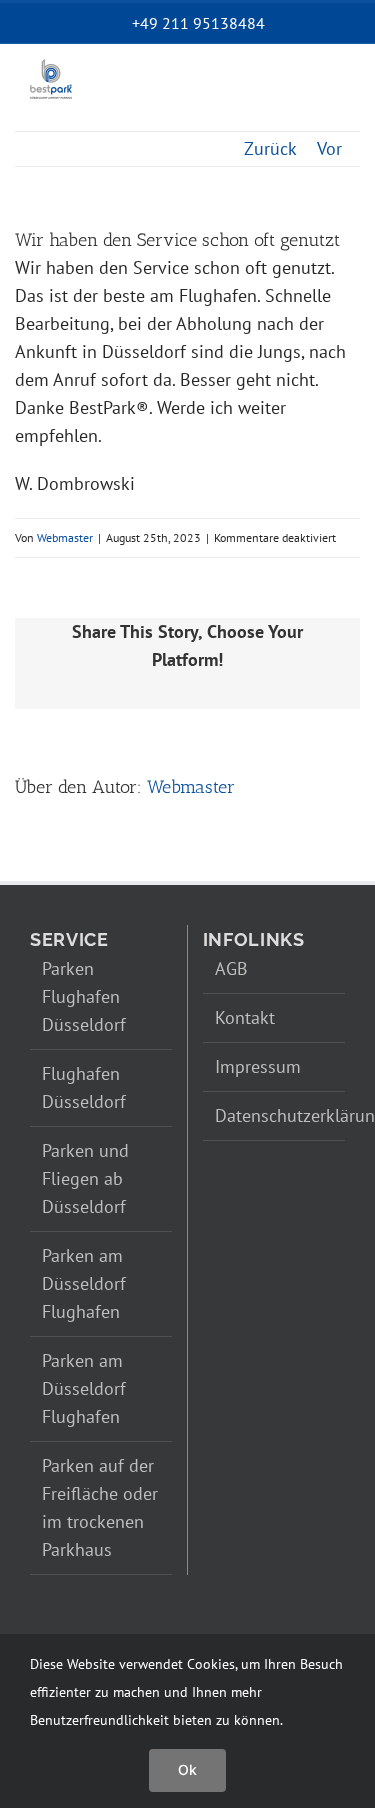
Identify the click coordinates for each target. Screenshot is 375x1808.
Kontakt (245, 1017)
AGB (231, 968)
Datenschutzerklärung (275, 1115)
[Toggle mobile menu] (331, 97)
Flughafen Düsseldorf (84, 1087)
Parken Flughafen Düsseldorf (84, 996)
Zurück (270, 148)
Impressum (258, 1066)
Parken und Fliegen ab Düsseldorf (85, 1178)
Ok (187, 1769)
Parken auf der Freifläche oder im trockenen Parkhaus (100, 1507)
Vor (329, 148)
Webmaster (65, 537)
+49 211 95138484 (198, 23)
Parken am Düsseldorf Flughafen (84, 1283)
